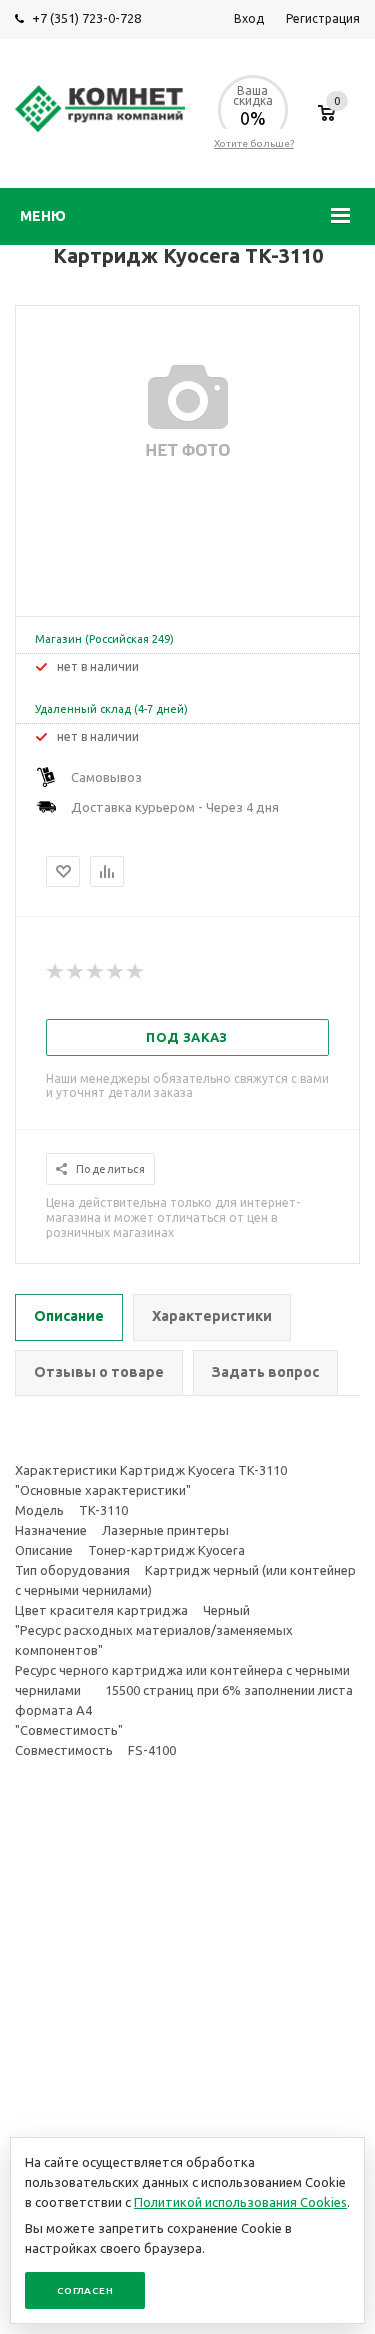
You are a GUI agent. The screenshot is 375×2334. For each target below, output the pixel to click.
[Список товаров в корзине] (326, 123)
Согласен (85, 2290)
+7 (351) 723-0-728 (86, 18)
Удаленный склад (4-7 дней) (111, 709)
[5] (136, 972)
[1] (56, 972)
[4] (116, 972)
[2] (76, 972)
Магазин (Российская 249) (104, 639)
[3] (96, 972)
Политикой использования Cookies (240, 2202)
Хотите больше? (254, 143)
